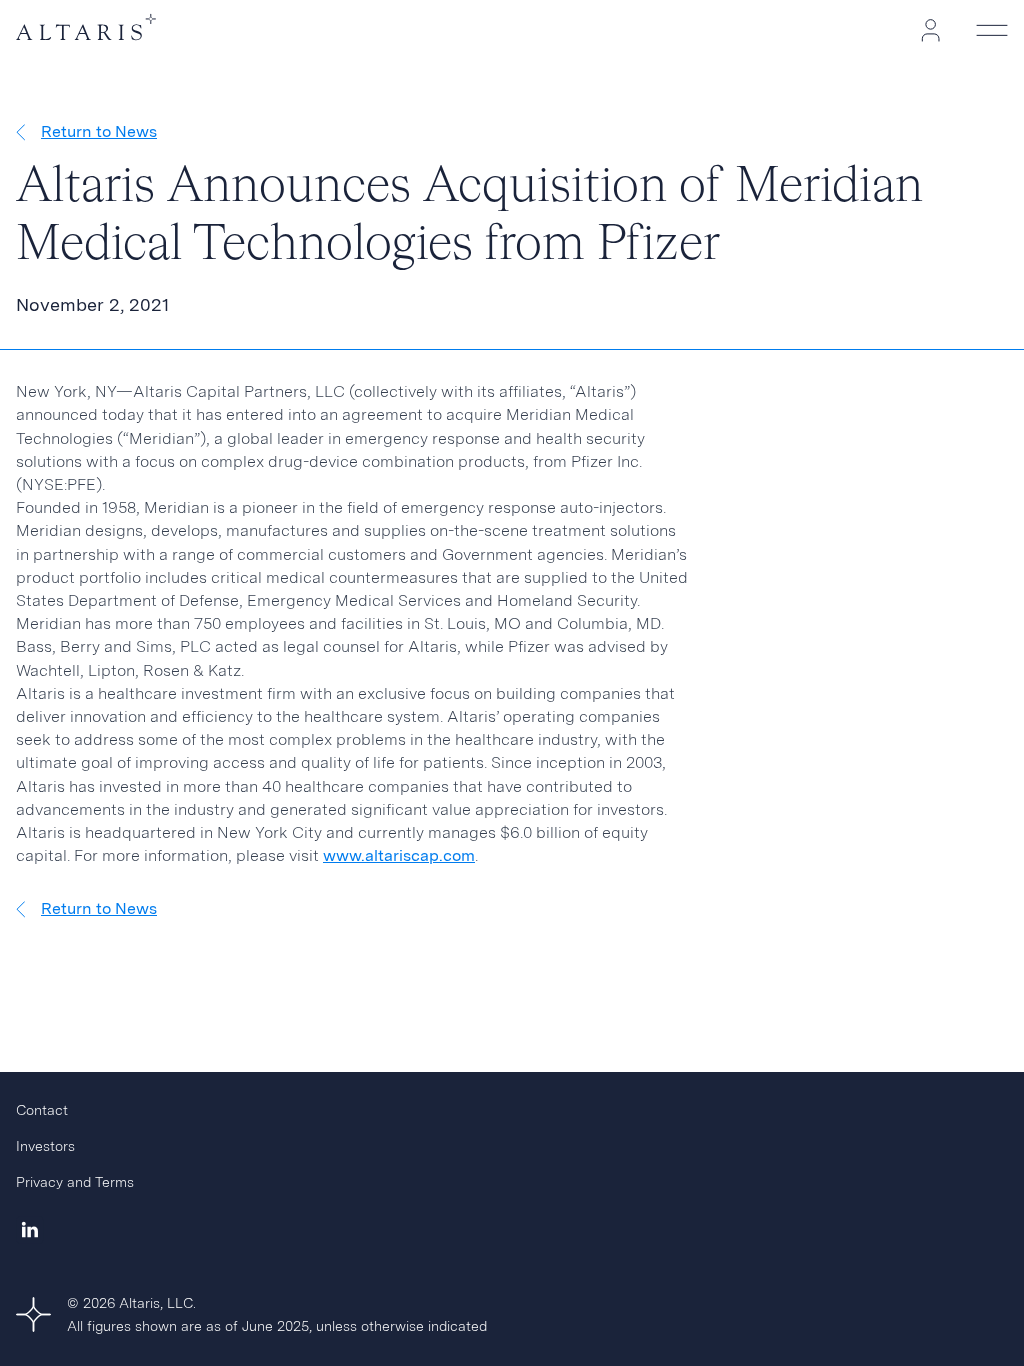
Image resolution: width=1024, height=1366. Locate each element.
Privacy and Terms (75, 1182)
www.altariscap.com (399, 855)
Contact (42, 1110)
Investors (45, 1146)
